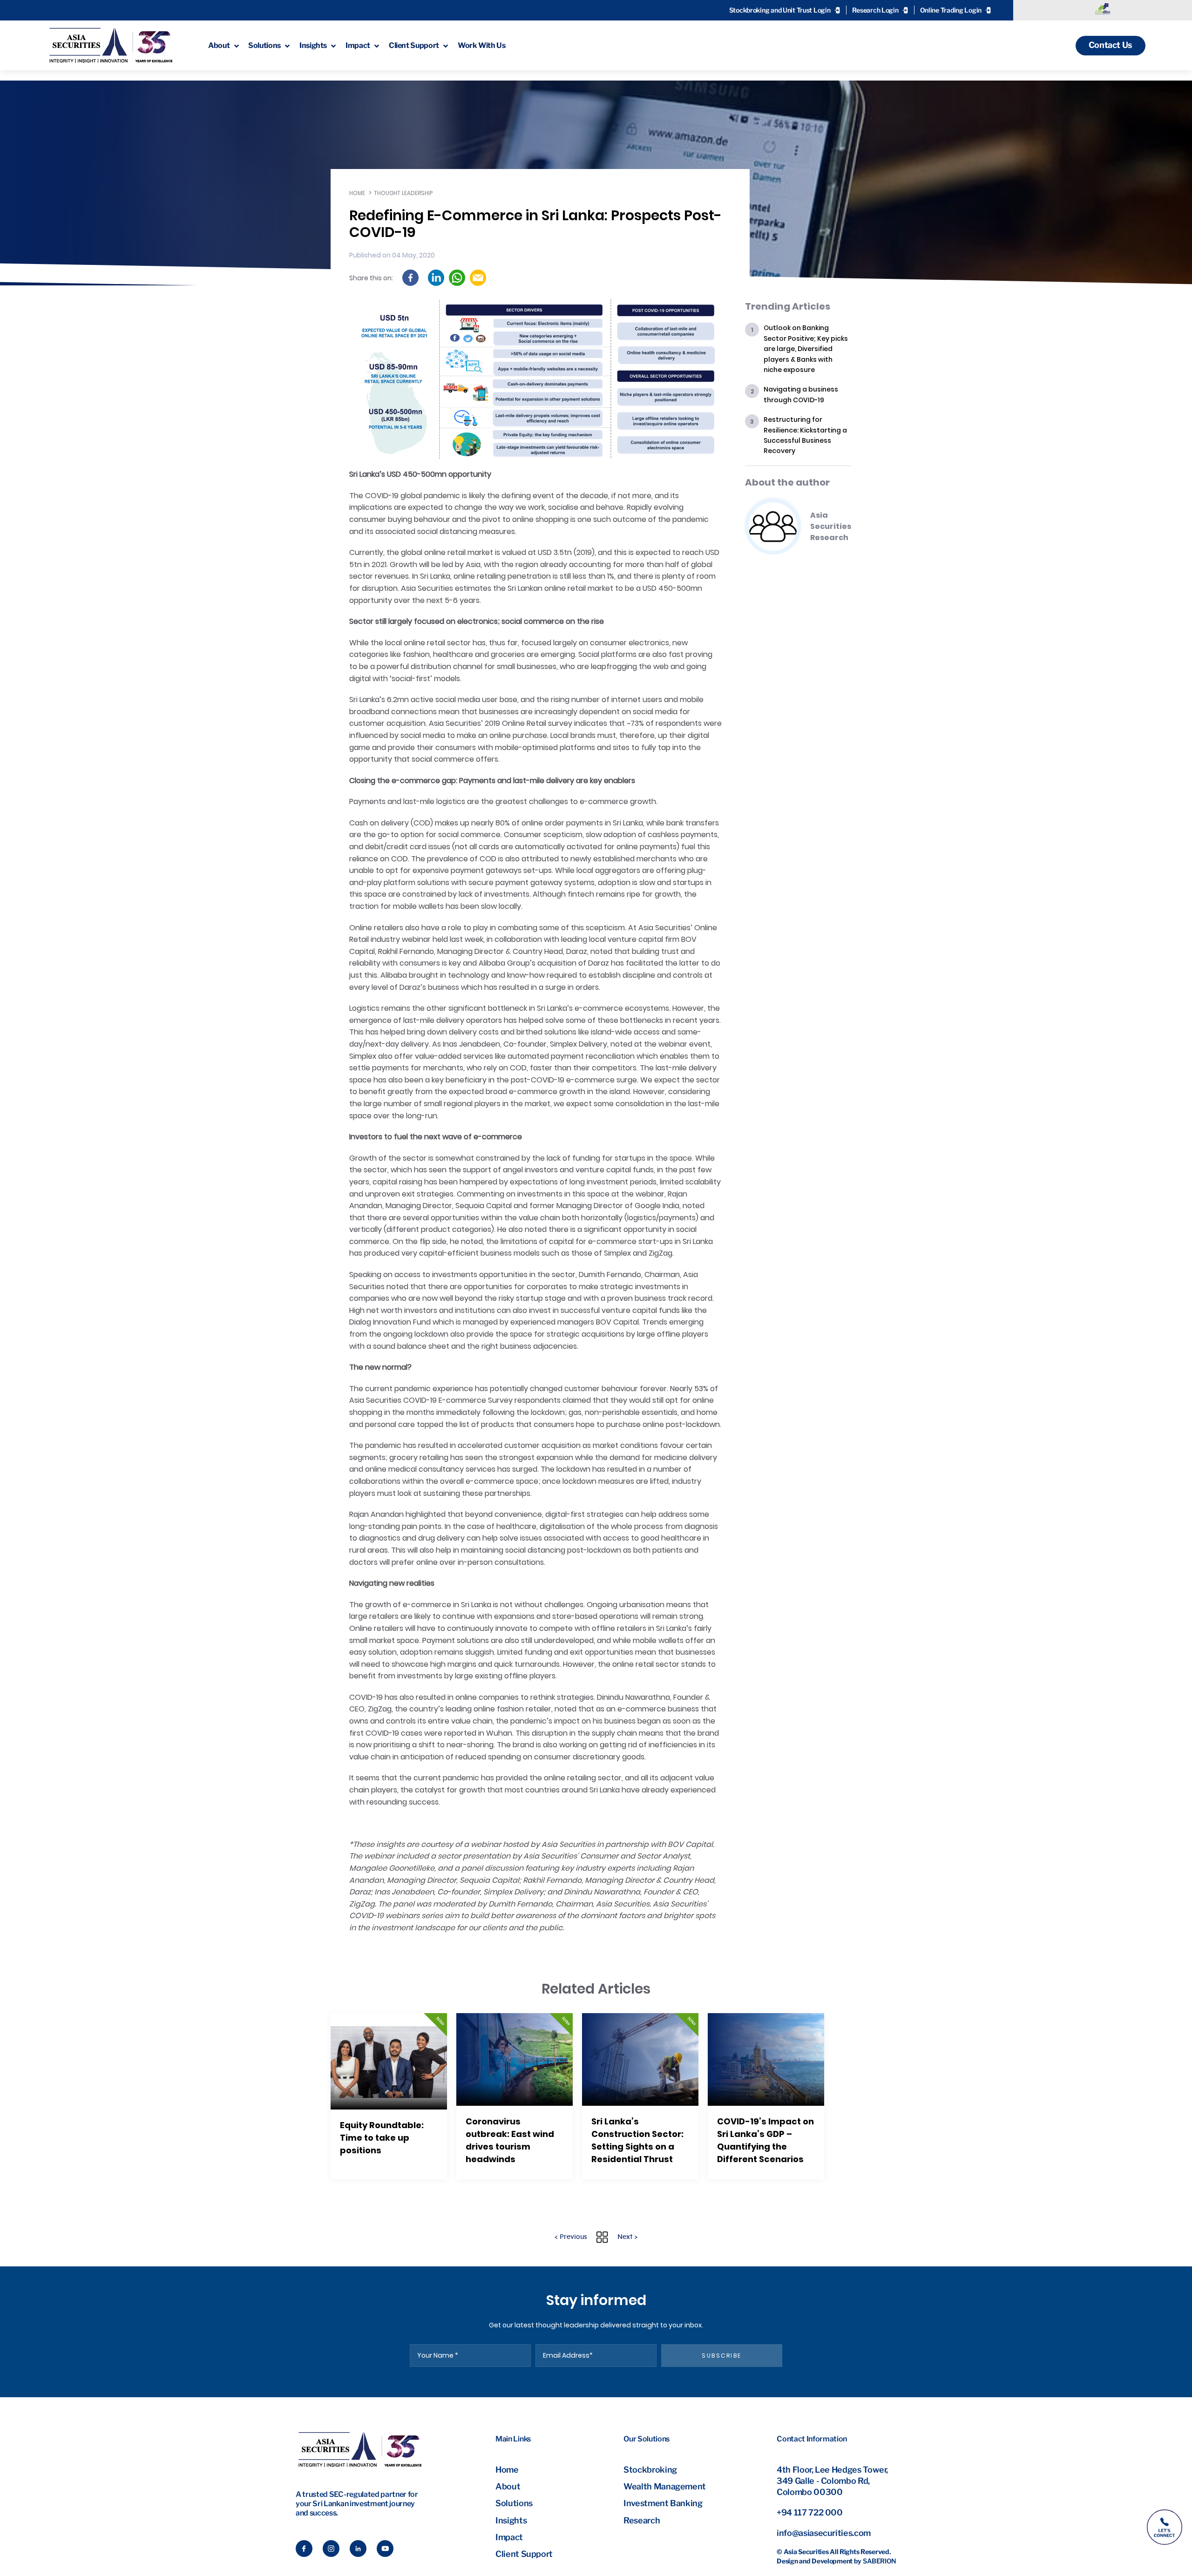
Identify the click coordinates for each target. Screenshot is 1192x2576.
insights (313, 45)
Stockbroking (650, 2470)
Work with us (482, 45)
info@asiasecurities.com (824, 2533)
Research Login (875, 10)
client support (414, 45)
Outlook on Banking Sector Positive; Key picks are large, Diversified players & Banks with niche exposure (806, 349)
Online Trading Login (951, 10)
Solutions (514, 2503)
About (508, 2486)
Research (642, 2520)
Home (357, 193)
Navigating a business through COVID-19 (801, 394)
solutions (264, 45)
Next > (627, 2237)
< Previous (571, 2237)
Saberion (880, 2561)
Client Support (524, 2554)
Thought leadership (403, 193)
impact (358, 45)
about (219, 45)
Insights (511, 2520)
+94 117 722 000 (810, 2512)
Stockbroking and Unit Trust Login (780, 10)
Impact (509, 2537)
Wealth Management (665, 2486)
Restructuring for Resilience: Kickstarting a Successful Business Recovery (805, 435)
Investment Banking (663, 2503)
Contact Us (1111, 45)
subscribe (722, 2356)
